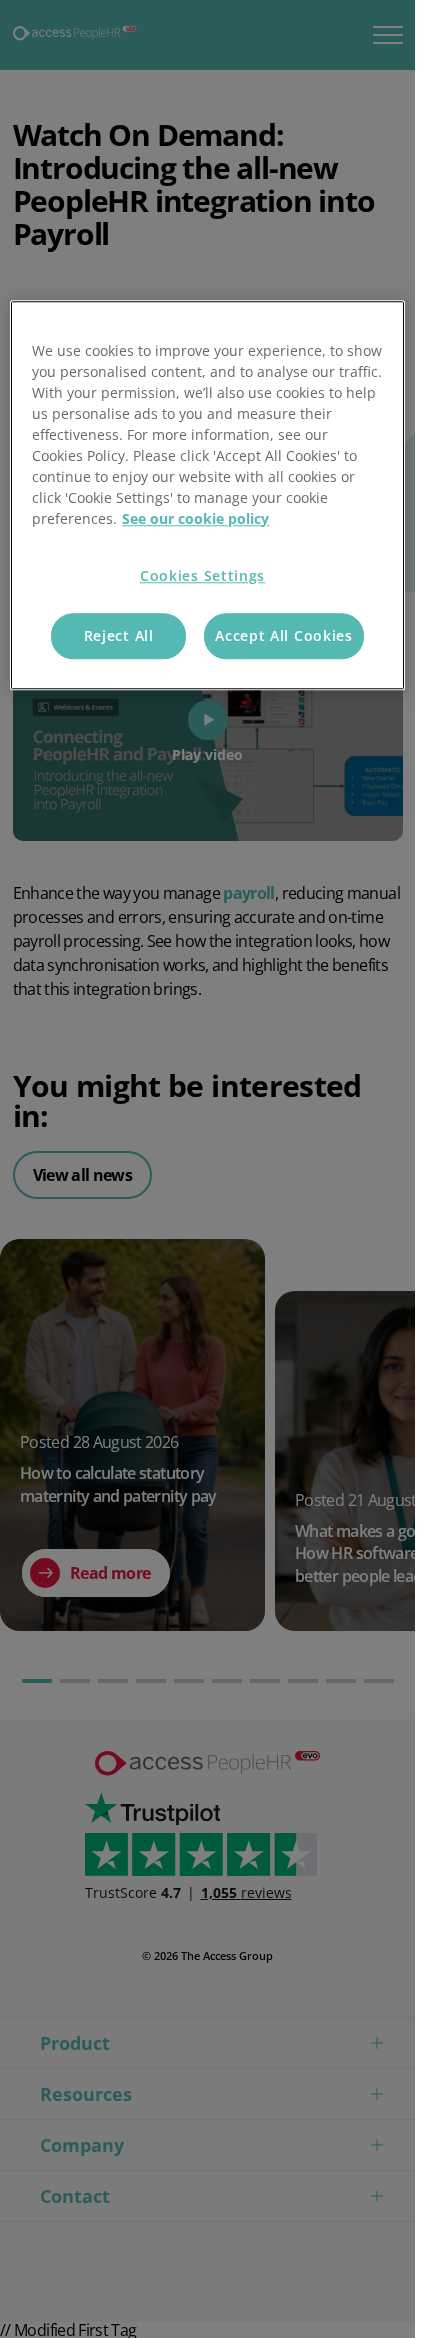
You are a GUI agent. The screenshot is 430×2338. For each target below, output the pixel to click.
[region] (207, 495)
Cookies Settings (202, 575)
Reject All (119, 636)
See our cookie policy (195, 518)
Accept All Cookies (284, 636)
